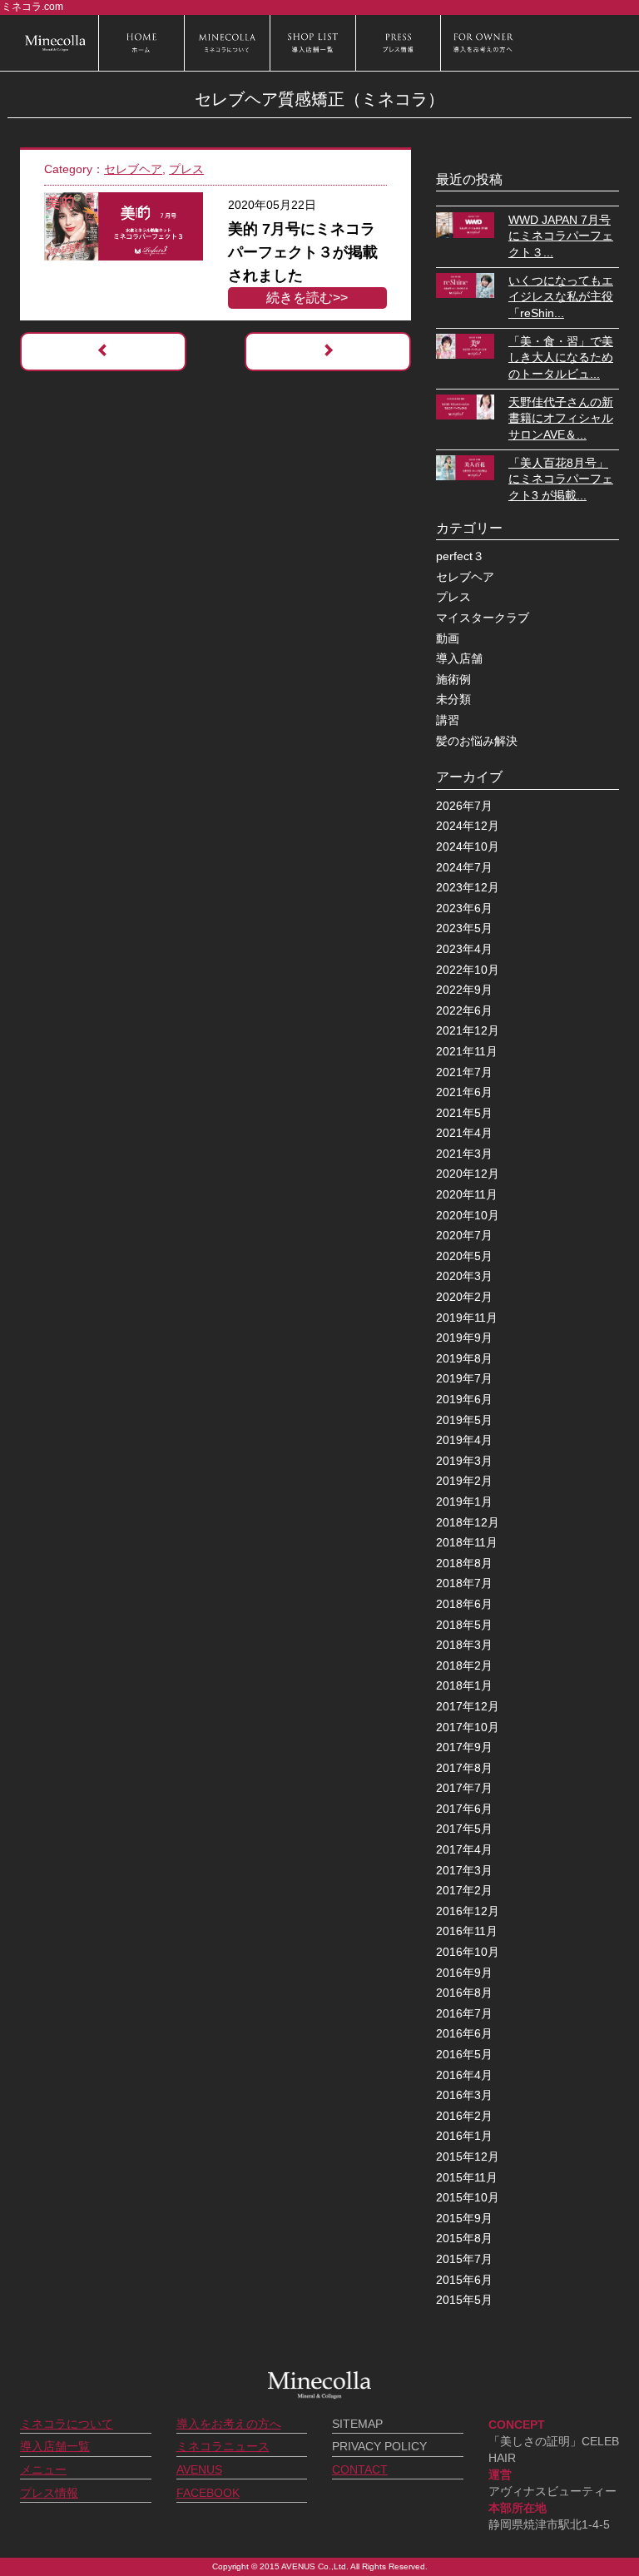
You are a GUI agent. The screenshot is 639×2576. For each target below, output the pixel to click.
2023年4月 (464, 949)
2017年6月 (464, 1809)
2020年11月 (467, 1194)
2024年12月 (468, 826)
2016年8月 (464, 1993)
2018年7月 (464, 1583)
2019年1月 (464, 1501)
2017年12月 (468, 1706)
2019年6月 (464, 1399)
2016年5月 (464, 2054)
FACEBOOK (208, 2493)
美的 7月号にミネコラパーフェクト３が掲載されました (303, 252)
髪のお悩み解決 (477, 741)
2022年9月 (464, 990)
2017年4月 (464, 1849)
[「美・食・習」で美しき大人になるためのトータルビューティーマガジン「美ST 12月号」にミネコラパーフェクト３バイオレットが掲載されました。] (465, 345)
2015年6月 (464, 2280)
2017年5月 (464, 1829)
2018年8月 (464, 1563)
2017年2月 (464, 1890)
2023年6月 (464, 908)
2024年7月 (464, 867)
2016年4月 (464, 2075)
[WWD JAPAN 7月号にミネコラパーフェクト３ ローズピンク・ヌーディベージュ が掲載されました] (465, 224)
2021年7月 (464, 1072)
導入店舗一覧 (55, 2446)
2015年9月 (464, 2218)
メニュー (43, 2469)
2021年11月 (467, 1051)
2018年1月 (464, 1685)
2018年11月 (467, 1542)
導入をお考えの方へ (229, 2424)
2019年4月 (464, 1440)
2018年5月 (464, 1625)
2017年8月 (464, 1768)
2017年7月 (464, 1788)
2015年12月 (468, 2157)
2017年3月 (464, 1870)
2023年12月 (468, 887)
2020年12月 (468, 1174)
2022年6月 (464, 1010)
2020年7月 (464, 1235)
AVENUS (199, 2469)
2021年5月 (464, 1113)
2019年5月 (464, 1420)
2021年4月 (464, 1133)
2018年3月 (464, 1645)
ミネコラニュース (223, 2446)
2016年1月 (464, 2136)
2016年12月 (468, 1911)
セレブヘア (133, 169)
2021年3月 (464, 1154)
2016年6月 (464, 2033)
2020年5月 (464, 1256)
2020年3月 (464, 1276)
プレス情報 (49, 2493)
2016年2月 (464, 2116)
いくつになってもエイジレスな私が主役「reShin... (561, 297)
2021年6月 (464, 1092)
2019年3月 (464, 1461)
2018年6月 (464, 1604)
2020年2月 (464, 1297)
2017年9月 (464, 1747)
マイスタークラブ (483, 618)
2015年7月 (464, 2259)
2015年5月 (464, 2300)
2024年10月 (468, 846)
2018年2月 (464, 1665)
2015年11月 (467, 2177)
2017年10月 (468, 1727)
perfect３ (460, 556)
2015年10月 (468, 2197)
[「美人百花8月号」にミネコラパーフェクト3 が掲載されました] (465, 467)
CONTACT (360, 2469)
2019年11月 (467, 1318)
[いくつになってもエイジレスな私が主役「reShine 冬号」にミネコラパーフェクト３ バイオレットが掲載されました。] (465, 284)
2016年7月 (464, 2013)
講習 (448, 720)
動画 (448, 638)
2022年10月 (468, 970)
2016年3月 (464, 2095)
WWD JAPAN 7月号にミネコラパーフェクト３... (561, 236)
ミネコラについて (67, 2424)
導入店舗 (459, 658)
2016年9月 (464, 1973)
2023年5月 (464, 928)
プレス (186, 169)
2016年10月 (468, 1952)
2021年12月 (468, 1030)
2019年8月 (464, 1358)
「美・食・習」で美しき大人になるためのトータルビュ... (561, 357)
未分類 (453, 699)
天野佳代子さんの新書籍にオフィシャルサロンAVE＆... (561, 418)
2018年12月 (468, 1522)
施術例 (453, 679)
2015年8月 (464, 2238)
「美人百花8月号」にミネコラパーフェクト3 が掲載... (561, 479)
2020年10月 (468, 1215)
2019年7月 (464, 1378)
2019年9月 (464, 1338)
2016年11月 (467, 1931)
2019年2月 (464, 1481)
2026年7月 (464, 806)
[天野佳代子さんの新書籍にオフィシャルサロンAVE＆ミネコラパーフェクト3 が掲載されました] (465, 406)
